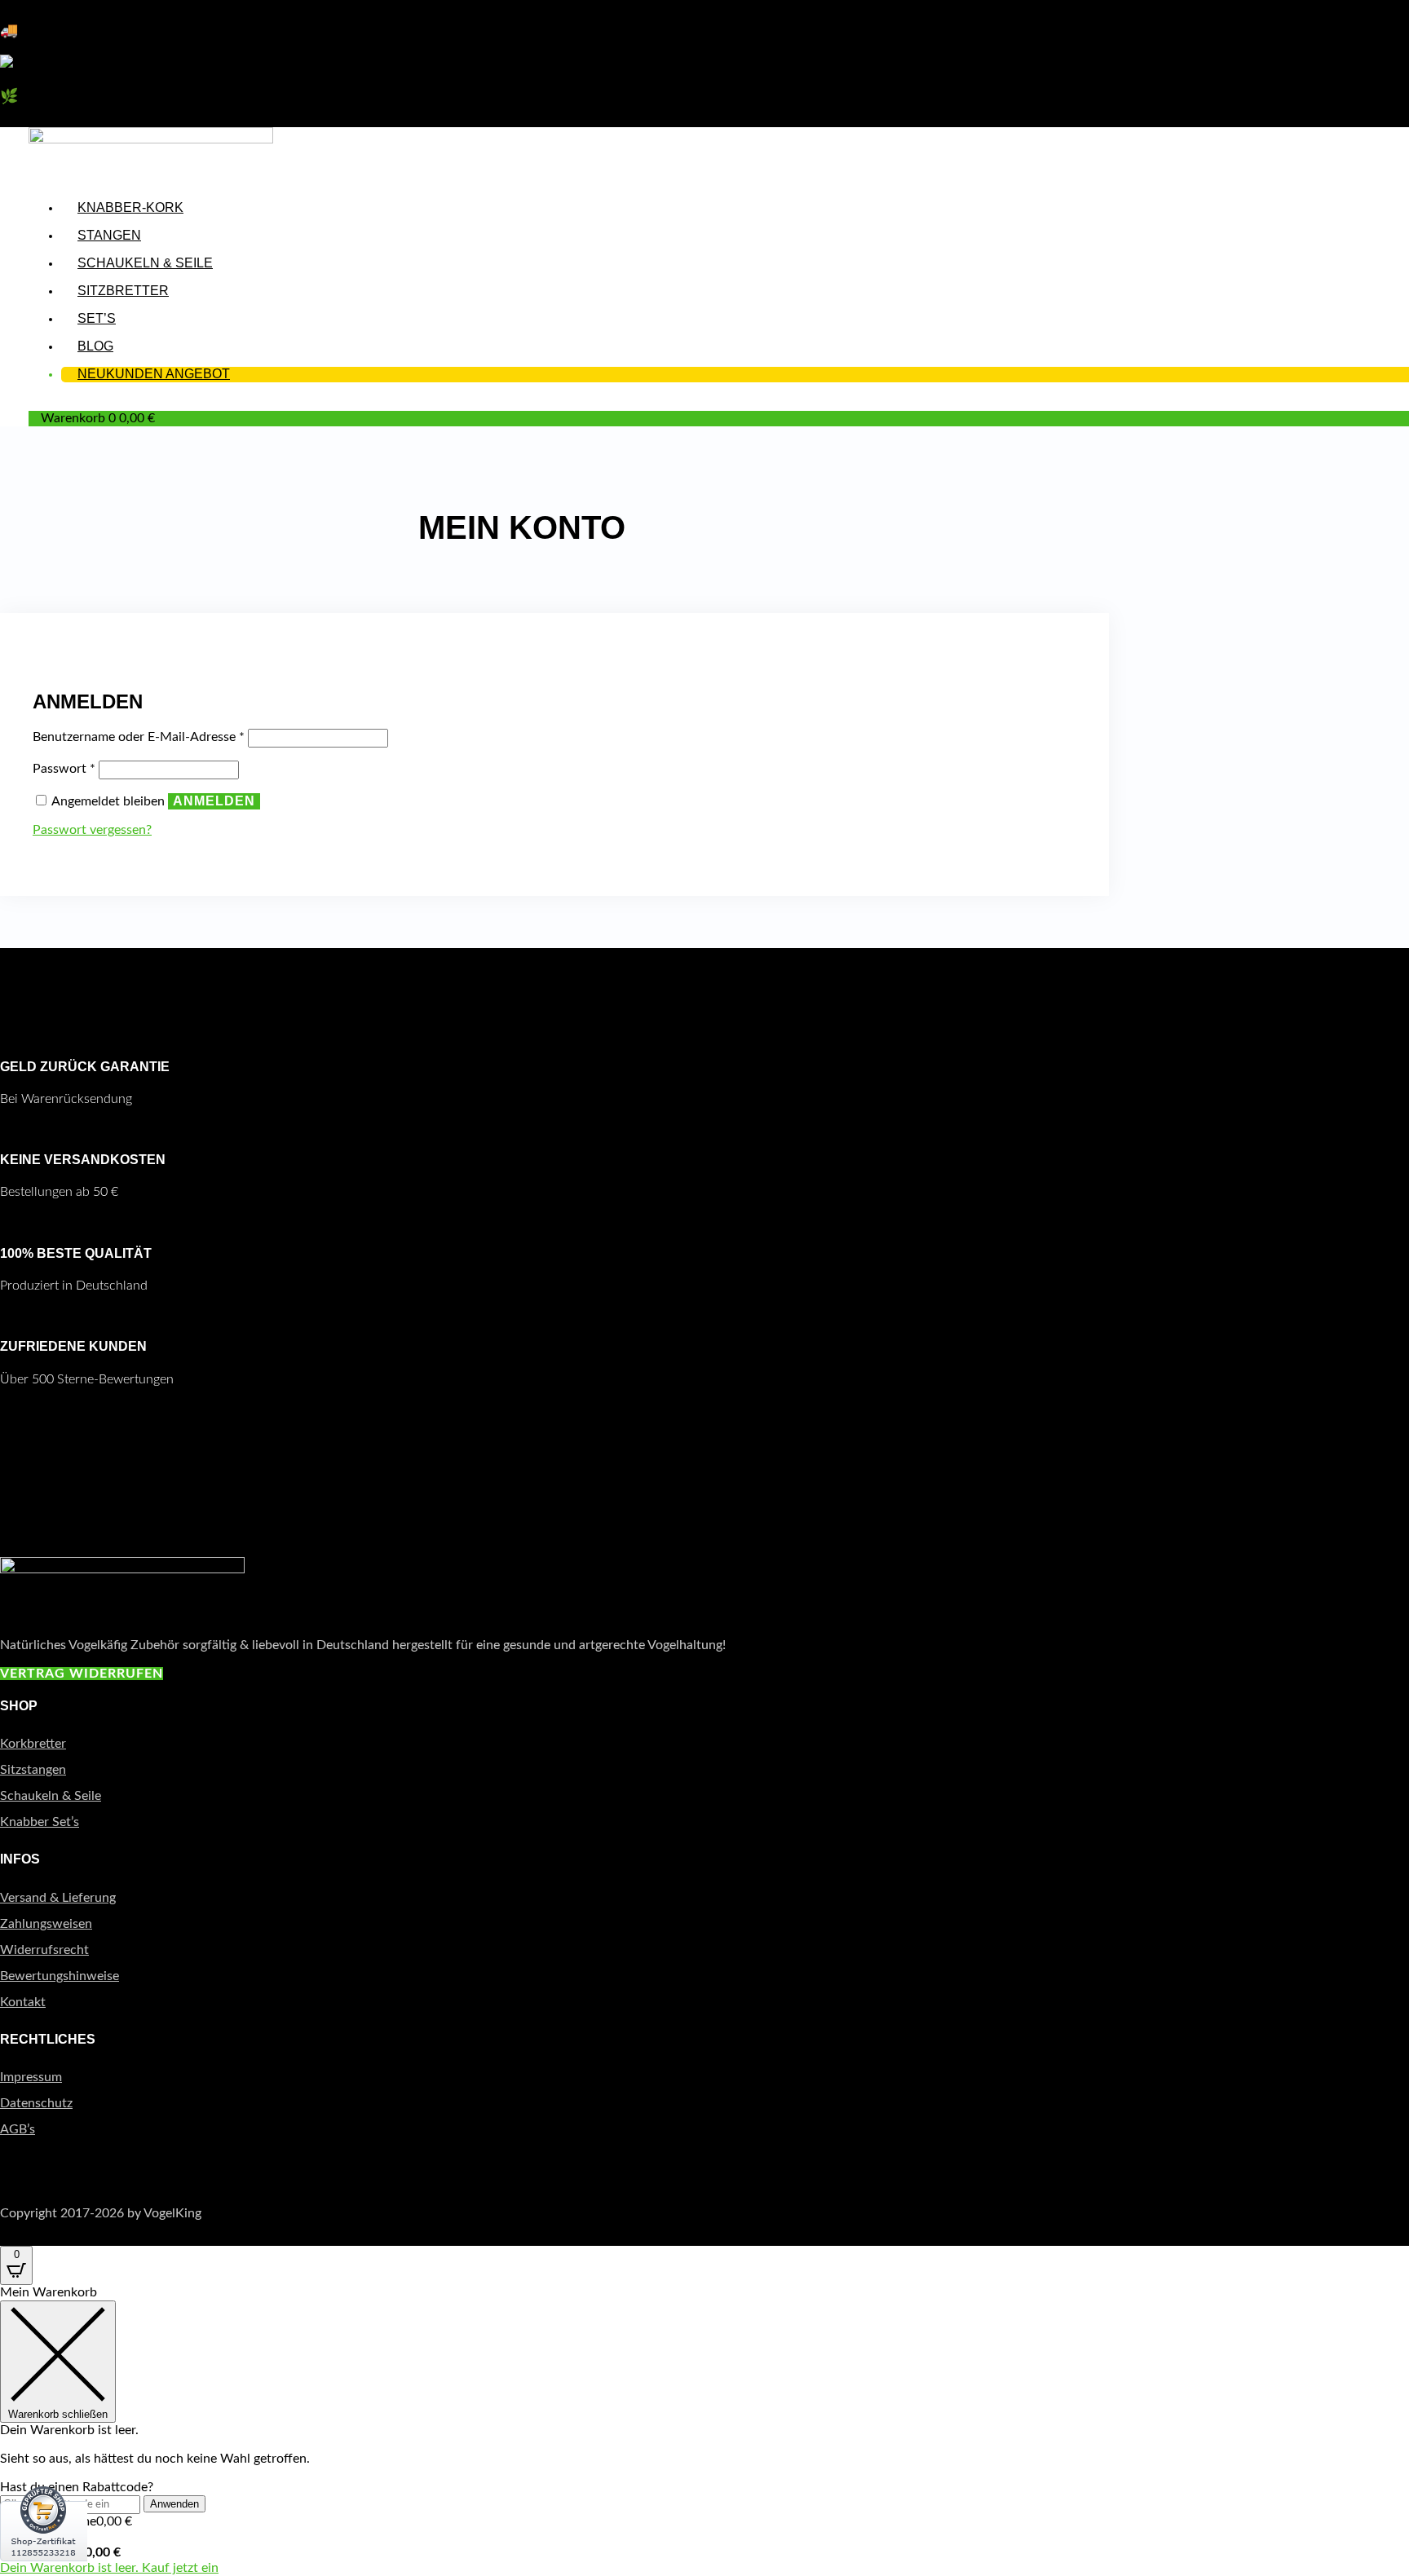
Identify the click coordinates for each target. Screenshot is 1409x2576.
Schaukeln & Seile (145, 263)
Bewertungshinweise (60, 1976)
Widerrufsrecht (44, 1950)
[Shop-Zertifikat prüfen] (44, 2572)
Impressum (31, 2077)
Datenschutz (36, 2103)
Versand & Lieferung (58, 1898)
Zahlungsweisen (46, 1924)
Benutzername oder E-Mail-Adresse (139, 737)
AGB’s (18, 2129)
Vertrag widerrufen (82, 1674)
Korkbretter (33, 1744)
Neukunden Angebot (154, 374)
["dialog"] (704, 2430)
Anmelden (214, 801)
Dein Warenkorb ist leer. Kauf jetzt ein (109, 2568)
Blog (95, 346)
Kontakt (23, 2002)
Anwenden (174, 2504)
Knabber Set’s (40, 1822)
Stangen (109, 235)
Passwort (64, 769)
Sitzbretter (123, 291)
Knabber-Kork (130, 207)
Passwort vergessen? (92, 830)
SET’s (97, 318)
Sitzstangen (33, 1770)
